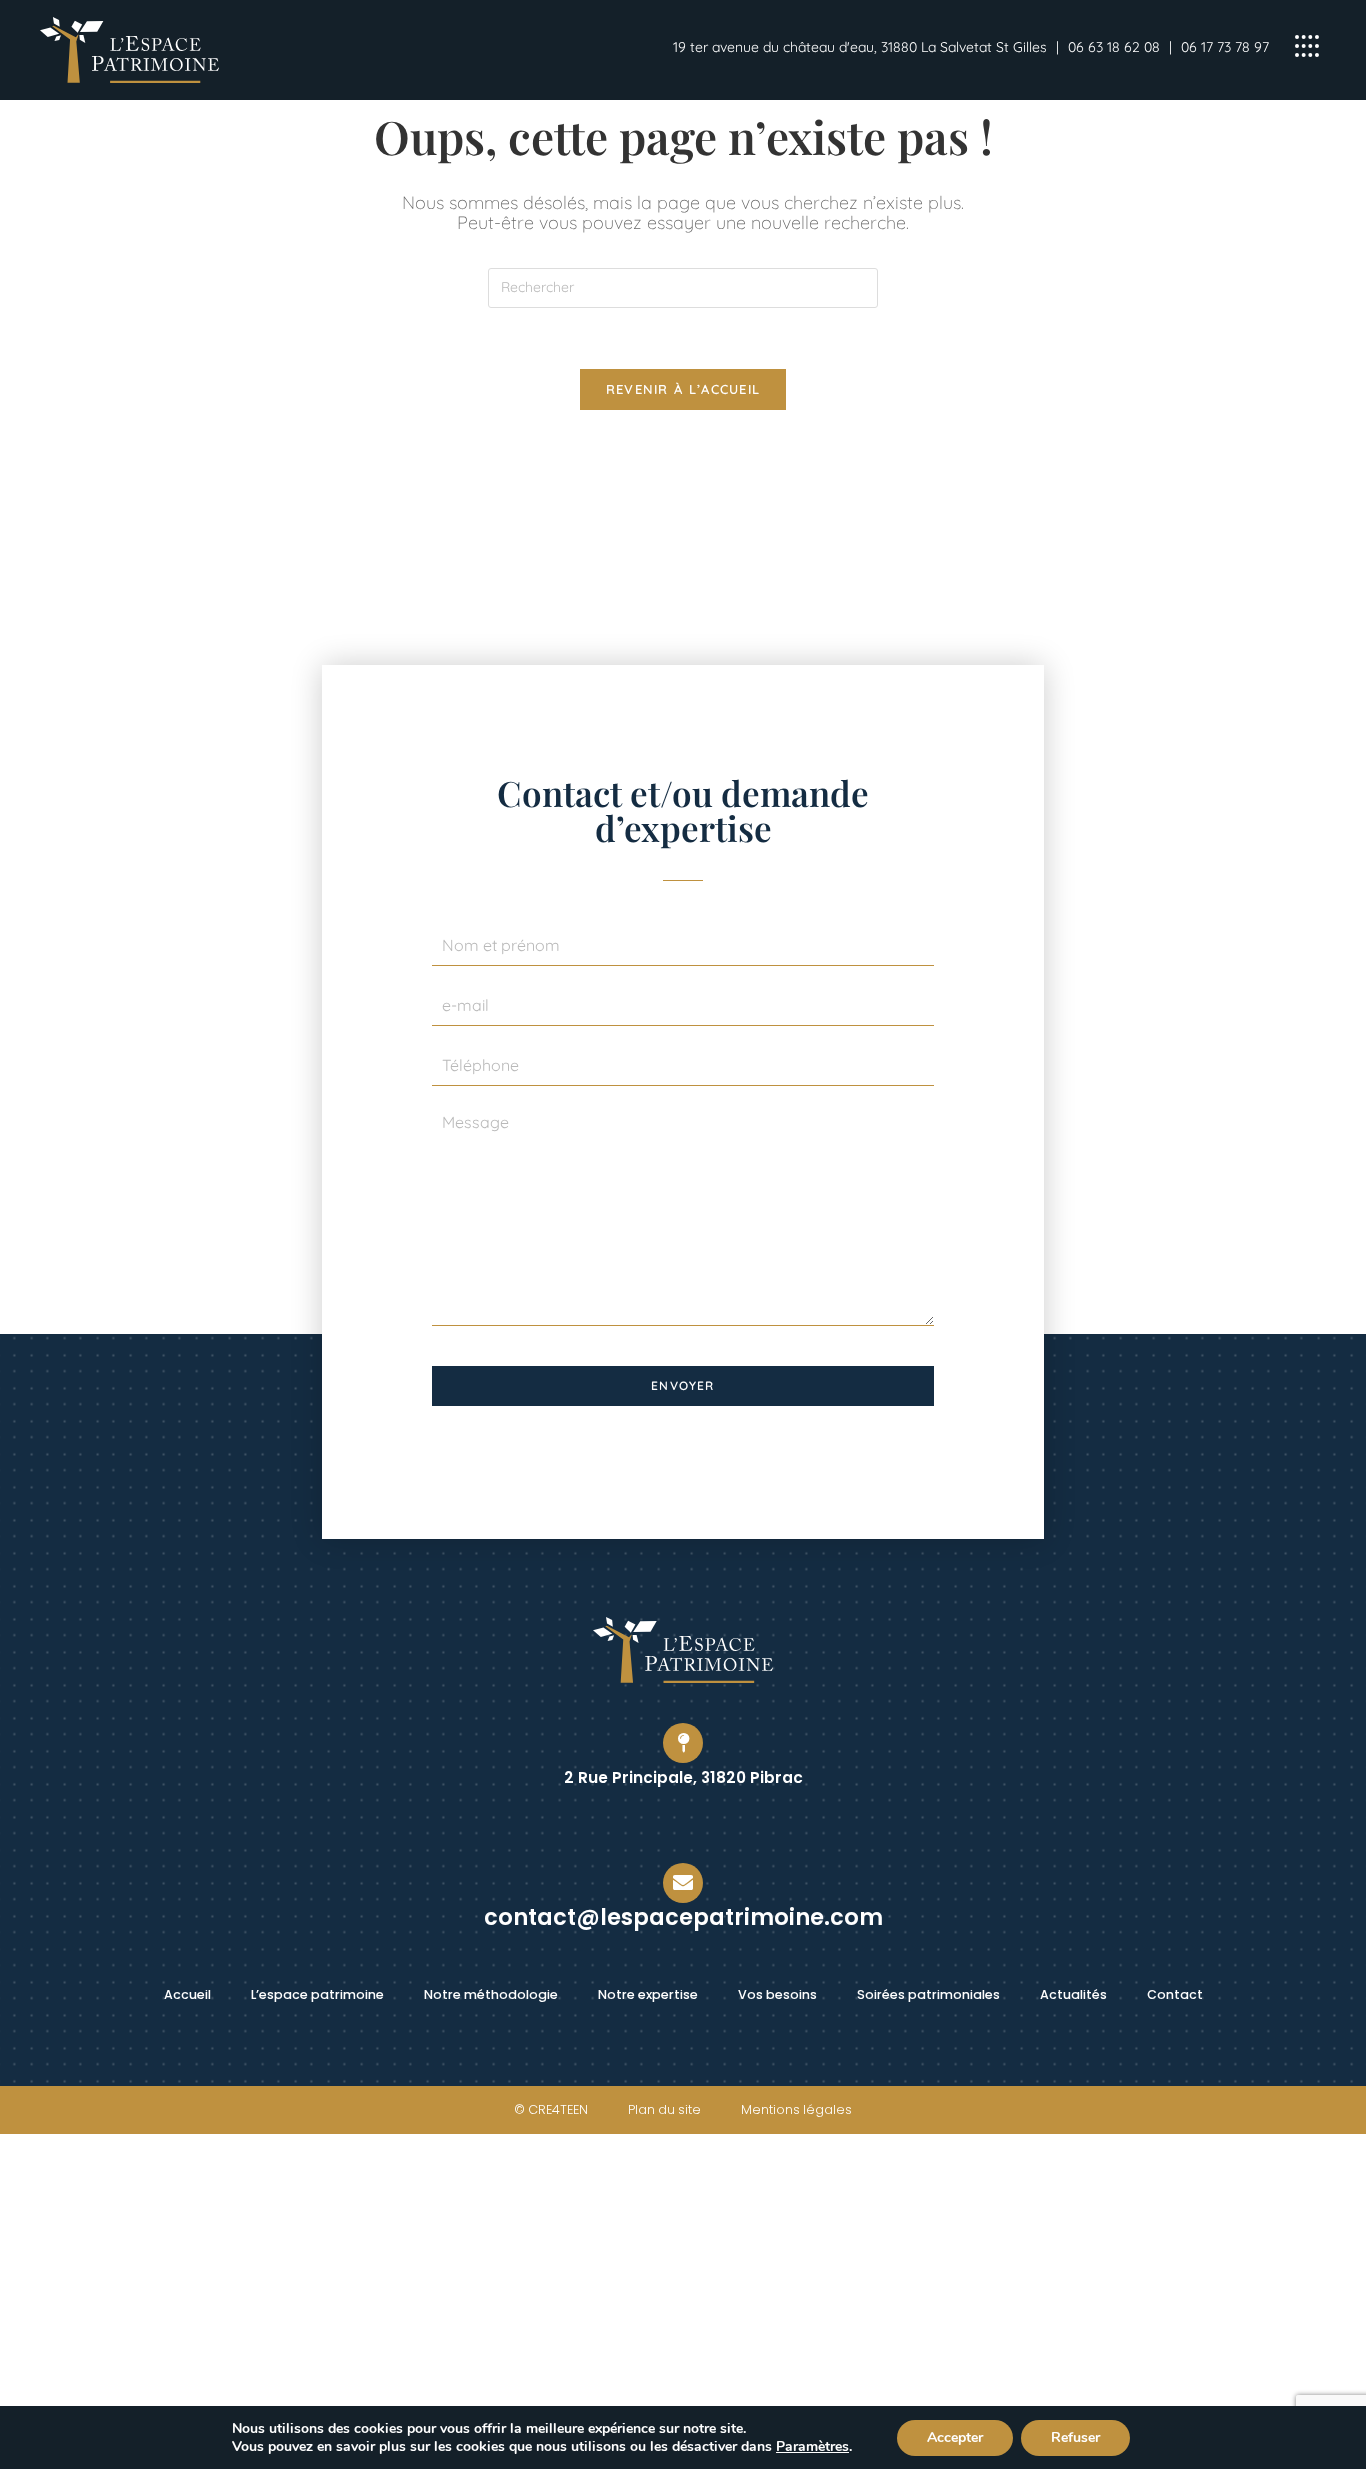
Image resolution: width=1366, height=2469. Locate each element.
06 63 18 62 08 (1114, 47)
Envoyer (682, 1385)
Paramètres (812, 2447)
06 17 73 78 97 (1225, 47)
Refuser (1075, 2437)
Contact (1175, 1994)
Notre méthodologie (491, 1994)
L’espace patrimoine (317, 1994)
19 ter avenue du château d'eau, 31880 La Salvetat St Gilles (860, 47)
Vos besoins (777, 1994)
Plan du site (664, 2109)
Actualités (1073, 1994)
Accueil (187, 1994)
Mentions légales (796, 2109)
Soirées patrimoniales (928, 1994)
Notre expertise (648, 1994)
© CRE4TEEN (551, 2109)
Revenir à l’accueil (683, 389)
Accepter (955, 2437)
